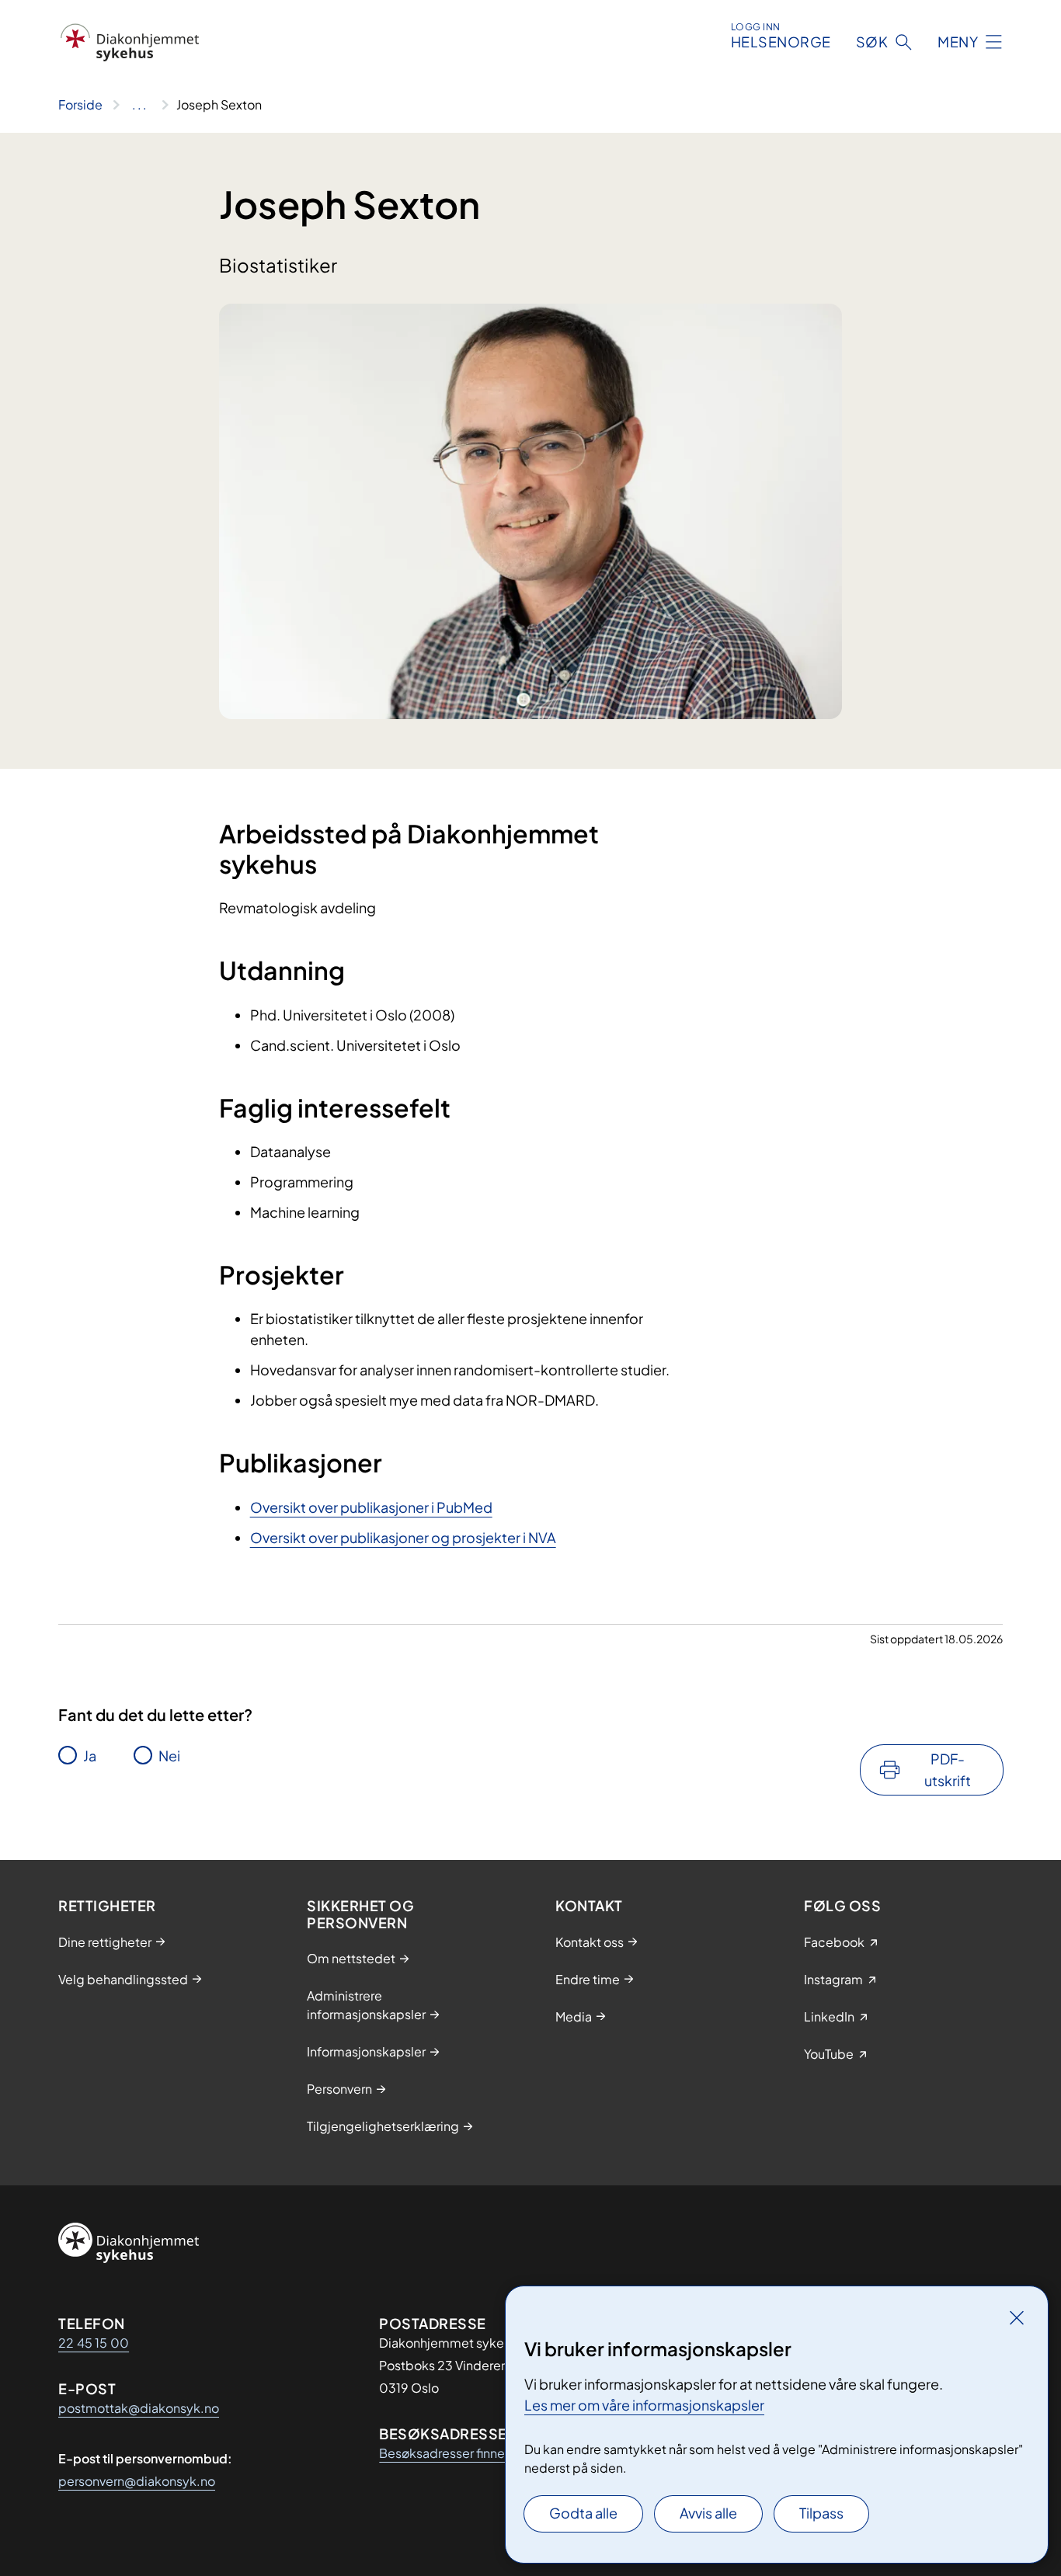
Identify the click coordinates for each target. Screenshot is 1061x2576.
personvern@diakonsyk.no (137, 2481)
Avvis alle (708, 2513)
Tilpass (821, 2513)
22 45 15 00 (94, 2343)
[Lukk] (1017, 2317)
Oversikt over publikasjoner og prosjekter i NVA (403, 1537)
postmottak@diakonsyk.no (139, 2408)
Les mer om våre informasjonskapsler (644, 2405)
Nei (169, 1756)
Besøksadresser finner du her (463, 2453)
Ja (90, 1756)
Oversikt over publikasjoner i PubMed (371, 1507)
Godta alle (583, 2513)
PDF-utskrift (948, 1769)
